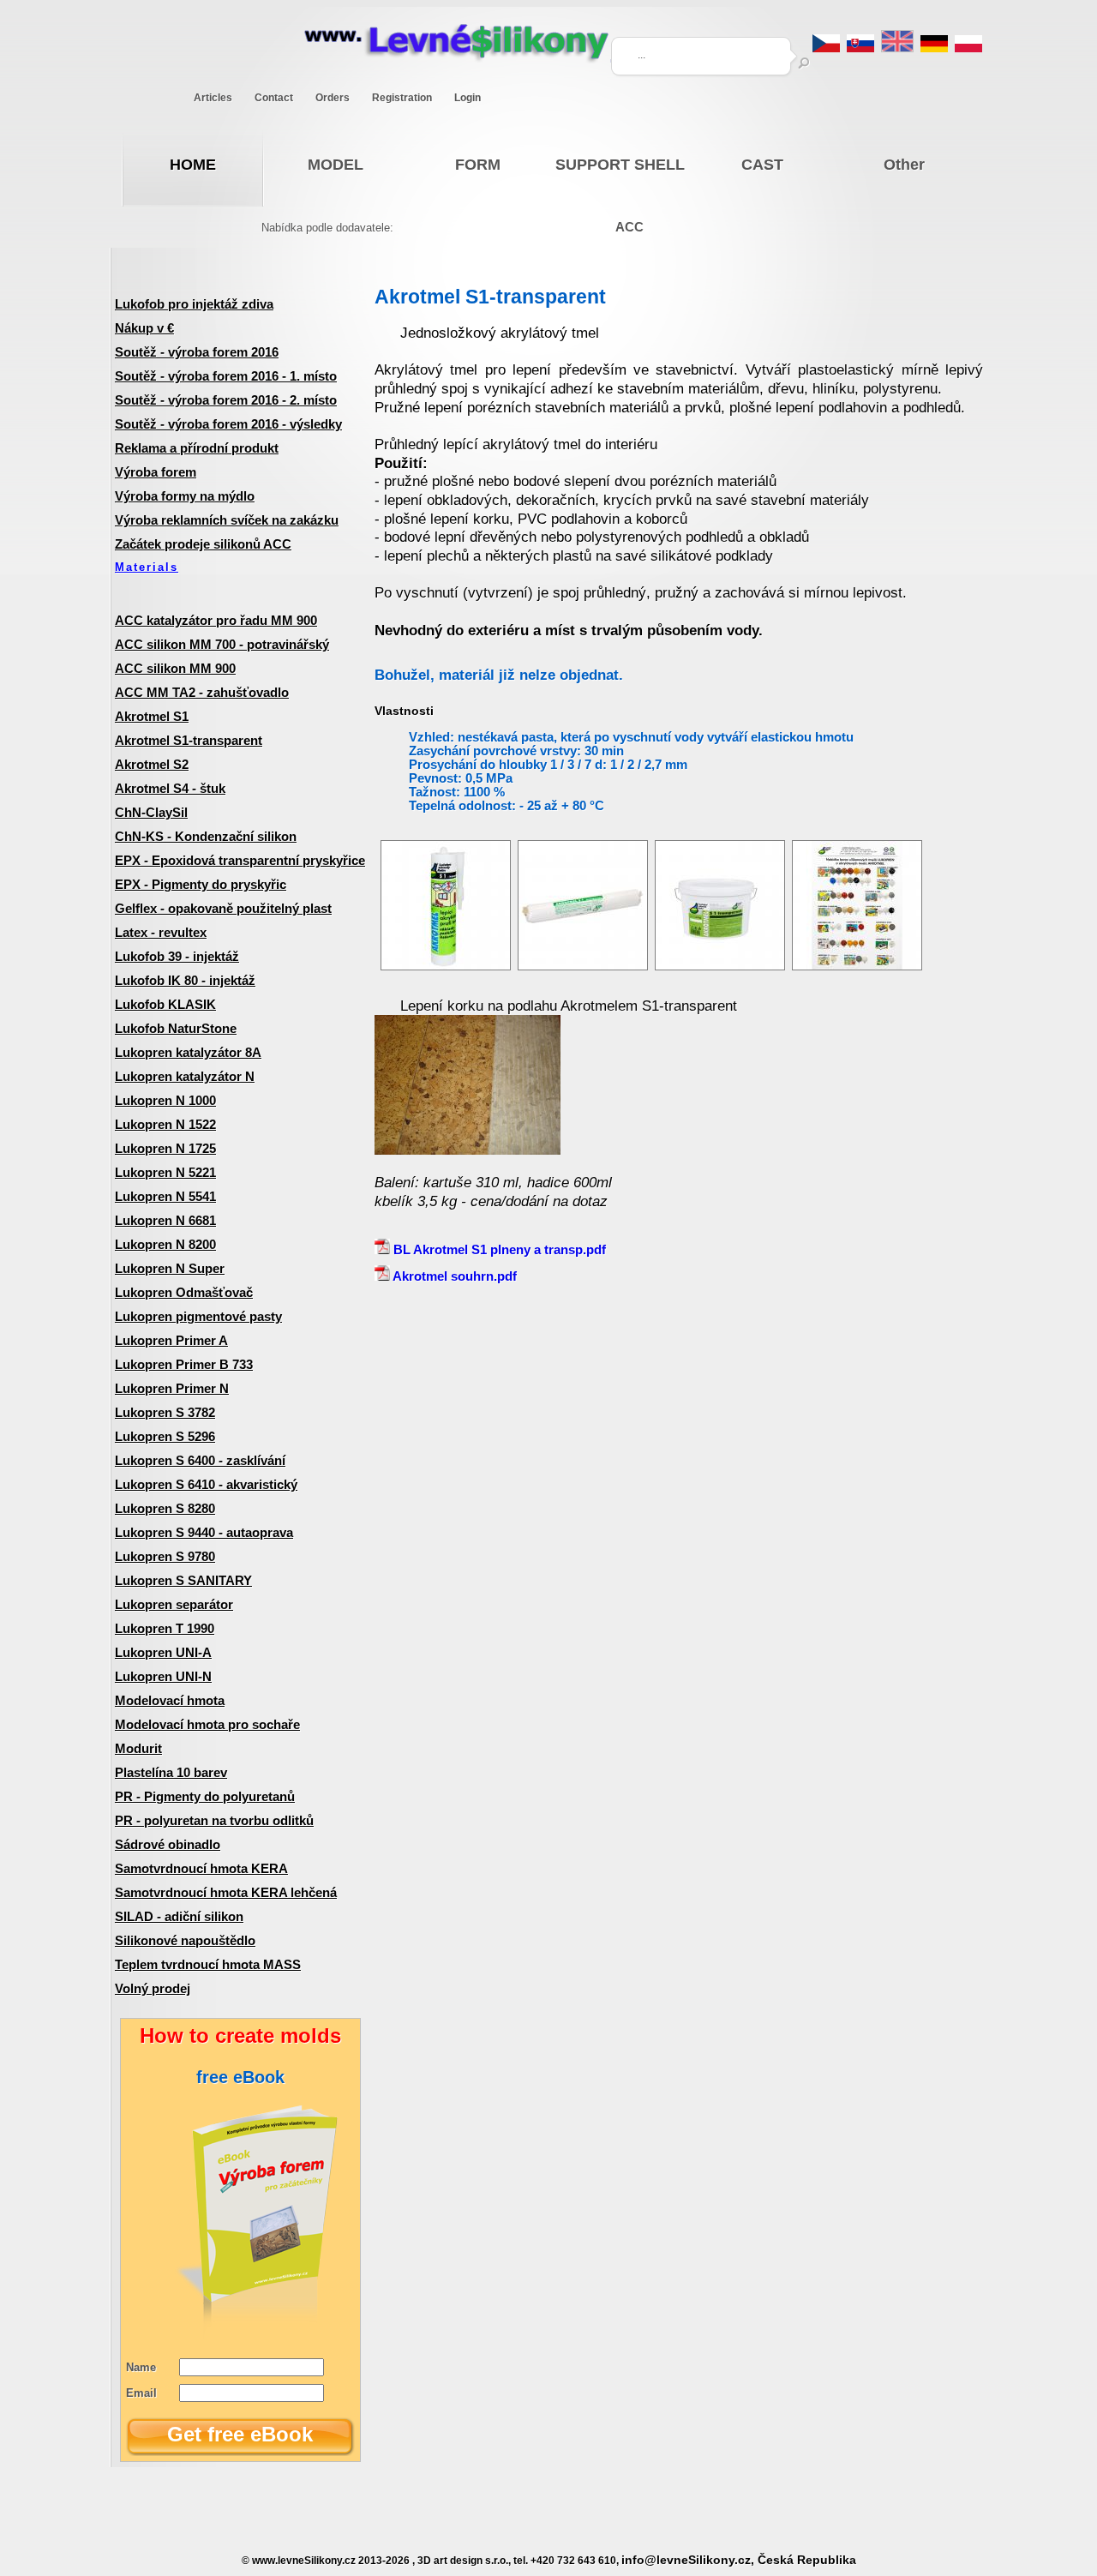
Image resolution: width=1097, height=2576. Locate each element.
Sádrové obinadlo (168, 1844)
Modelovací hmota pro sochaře (207, 1724)
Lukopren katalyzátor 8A (188, 1052)
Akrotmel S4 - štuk (170, 788)
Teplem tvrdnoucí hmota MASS (208, 1964)
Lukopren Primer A (171, 1340)
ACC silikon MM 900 (175, 668)
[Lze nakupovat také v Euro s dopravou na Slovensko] (860, 48)
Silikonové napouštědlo (185, 1940)
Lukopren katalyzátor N (185, 1076)
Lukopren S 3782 (165, 1412)
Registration (402, 98)
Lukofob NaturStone (176, 1028)
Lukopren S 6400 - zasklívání (200, 1460)
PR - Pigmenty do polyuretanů (205, 1796)
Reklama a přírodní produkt (197, 448)
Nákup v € (144, 328)
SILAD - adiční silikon (179, 1916)
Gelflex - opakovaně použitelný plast (223, 908)
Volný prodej (153, 1988)
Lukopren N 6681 (165, 1220)
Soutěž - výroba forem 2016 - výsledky (228, 424)
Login (468, 98)
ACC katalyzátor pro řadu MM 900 (216, 620)
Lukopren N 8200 (165, 1244)
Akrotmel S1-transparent (189, 740)
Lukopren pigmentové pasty (198, 1316)
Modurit (138, 1748)
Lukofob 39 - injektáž (177, 956)
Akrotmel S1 (152, 716)
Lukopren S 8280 (165, 1508)
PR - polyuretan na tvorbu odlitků (214, 1820)
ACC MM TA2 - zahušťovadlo (202, 692)
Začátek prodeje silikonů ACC (203, 544)
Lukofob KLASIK (165, 1004)
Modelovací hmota (170, 1700)
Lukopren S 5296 (165, 1436)
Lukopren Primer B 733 (184, 1364)
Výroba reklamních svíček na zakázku (227, 520)
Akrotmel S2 (152, 764)
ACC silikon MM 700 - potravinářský (222, 644)
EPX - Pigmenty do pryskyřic (201, 884)
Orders (333, 98)
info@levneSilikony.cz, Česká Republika (739, 2560)
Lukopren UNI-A (163, 1652)
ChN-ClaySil (151, 812)
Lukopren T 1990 (165, 1628)
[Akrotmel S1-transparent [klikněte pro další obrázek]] (446, 966)
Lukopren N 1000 (165, 1100)
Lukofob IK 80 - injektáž (185, 980)
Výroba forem (156, 472)
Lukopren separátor (174, 1604)
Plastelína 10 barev (171, 1772)
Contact (274, 98)
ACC (629, 227)
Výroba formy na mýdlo (185, 496)
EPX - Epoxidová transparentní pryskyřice (240, 860)
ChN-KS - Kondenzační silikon (206, 836)
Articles (213, 98)
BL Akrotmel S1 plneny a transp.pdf (498, 1249)
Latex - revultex (161, 932)
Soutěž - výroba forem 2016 (197, 352)
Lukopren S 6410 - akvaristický (206, 1484)
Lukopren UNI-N (163, 1676)
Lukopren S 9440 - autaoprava (204, 1532)
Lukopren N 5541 (165, 1196)
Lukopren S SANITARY (183, 1580)
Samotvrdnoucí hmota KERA (201, 1868)
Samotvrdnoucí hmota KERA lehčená (226, 1892)
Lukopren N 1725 (165, 1148)
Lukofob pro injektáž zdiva (194, 304)
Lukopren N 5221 (165, 1172)
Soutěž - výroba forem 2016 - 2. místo (226, 400)
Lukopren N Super (170, 1268)
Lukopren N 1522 (165, 1124)
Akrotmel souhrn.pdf (453, 1276)
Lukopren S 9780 (165, 1556)
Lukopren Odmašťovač (184, 1292)
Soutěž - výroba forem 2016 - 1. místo (226, 376)
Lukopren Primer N (172, 1388)
